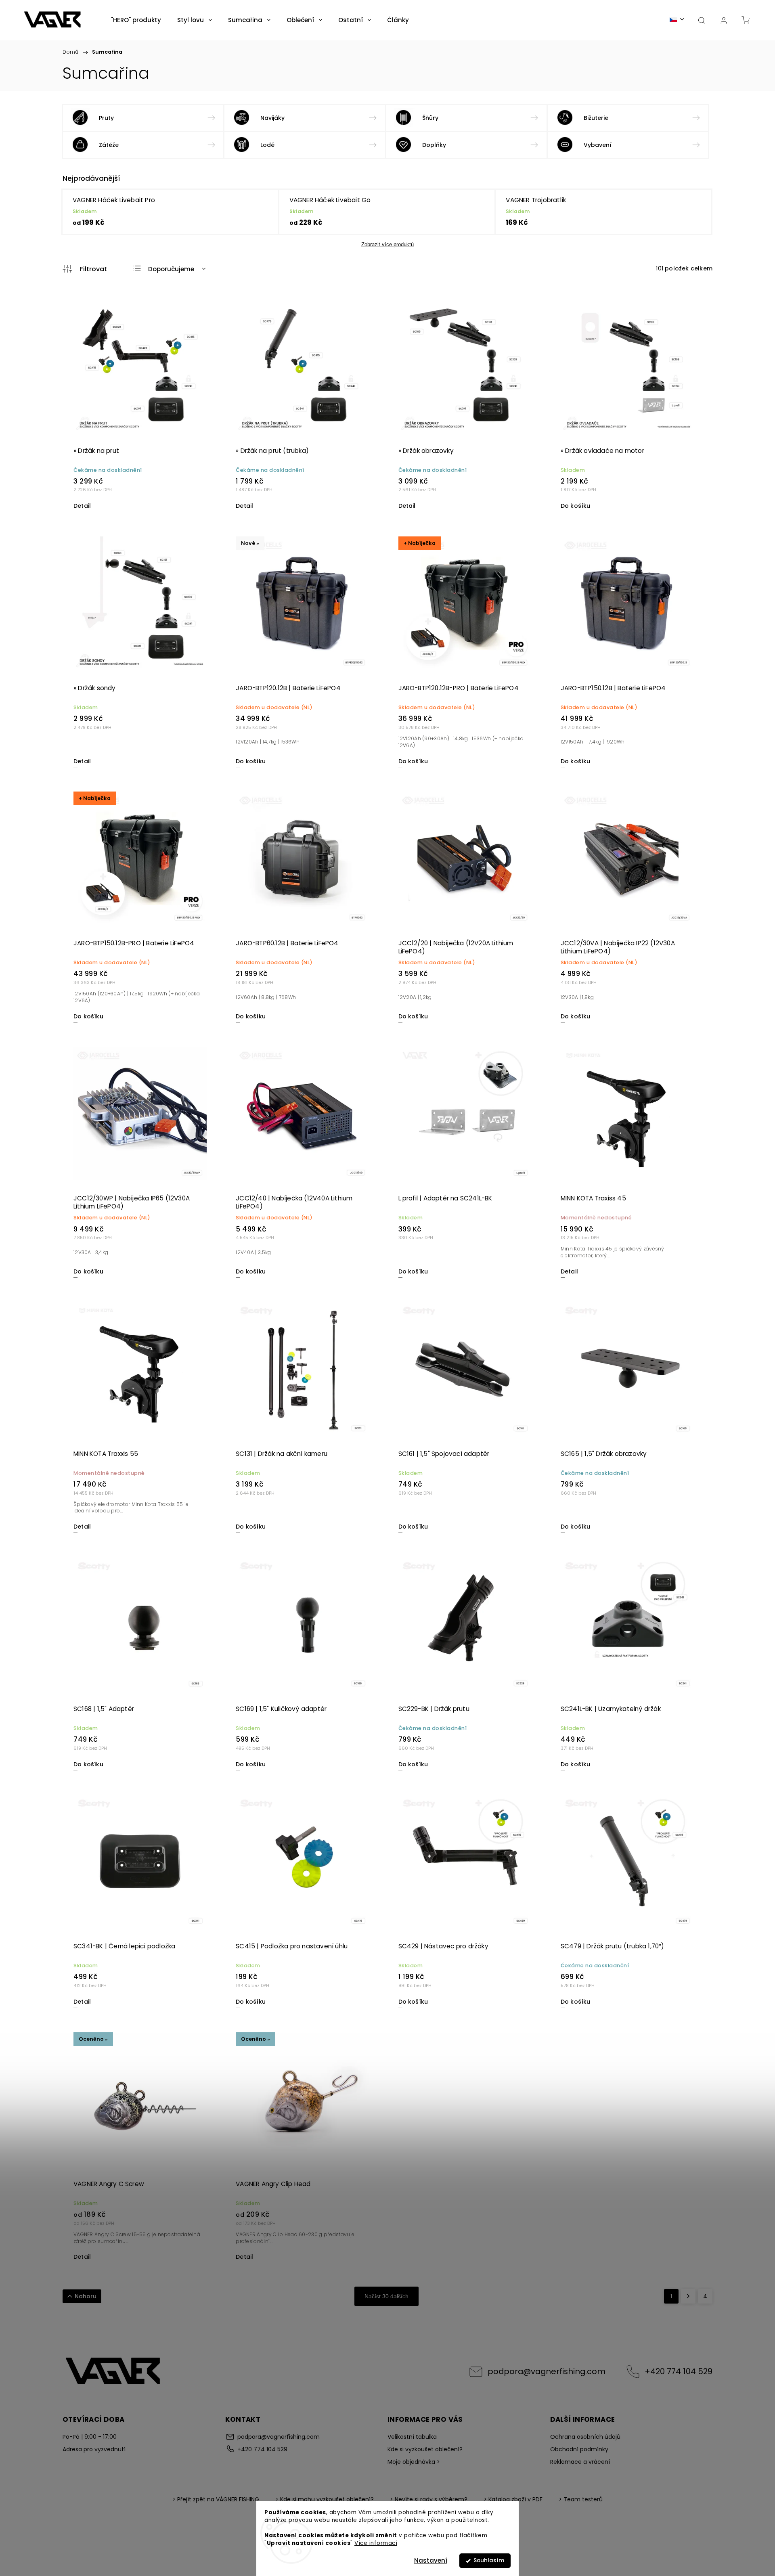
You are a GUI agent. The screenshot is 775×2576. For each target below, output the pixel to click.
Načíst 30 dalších (386, 2296)
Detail (82, 506)
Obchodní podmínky (579, 2449)
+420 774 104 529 (679, 2371)
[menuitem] (136, 20)
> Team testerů (581, 2499)
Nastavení (431, 2560)
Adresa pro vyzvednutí (94, 2449)
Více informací (376, 2543)
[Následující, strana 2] (688, 2296)
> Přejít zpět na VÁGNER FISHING (216, 2499)
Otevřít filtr (85, 269)
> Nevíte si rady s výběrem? (429, 2499)
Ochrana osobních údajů (585, 2437)
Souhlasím (489, 2560)
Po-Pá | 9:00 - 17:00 (90, 2437)
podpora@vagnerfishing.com (547, 2371)
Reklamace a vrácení (580, 2462)
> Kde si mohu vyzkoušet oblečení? (325, 2499)
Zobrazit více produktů (387, 244)
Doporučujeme (171, 269)
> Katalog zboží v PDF (513, 2499)
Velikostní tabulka (412, 2437)
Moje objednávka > (414, 2462)
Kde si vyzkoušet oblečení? (425, 2449)
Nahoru (86, 2296)
